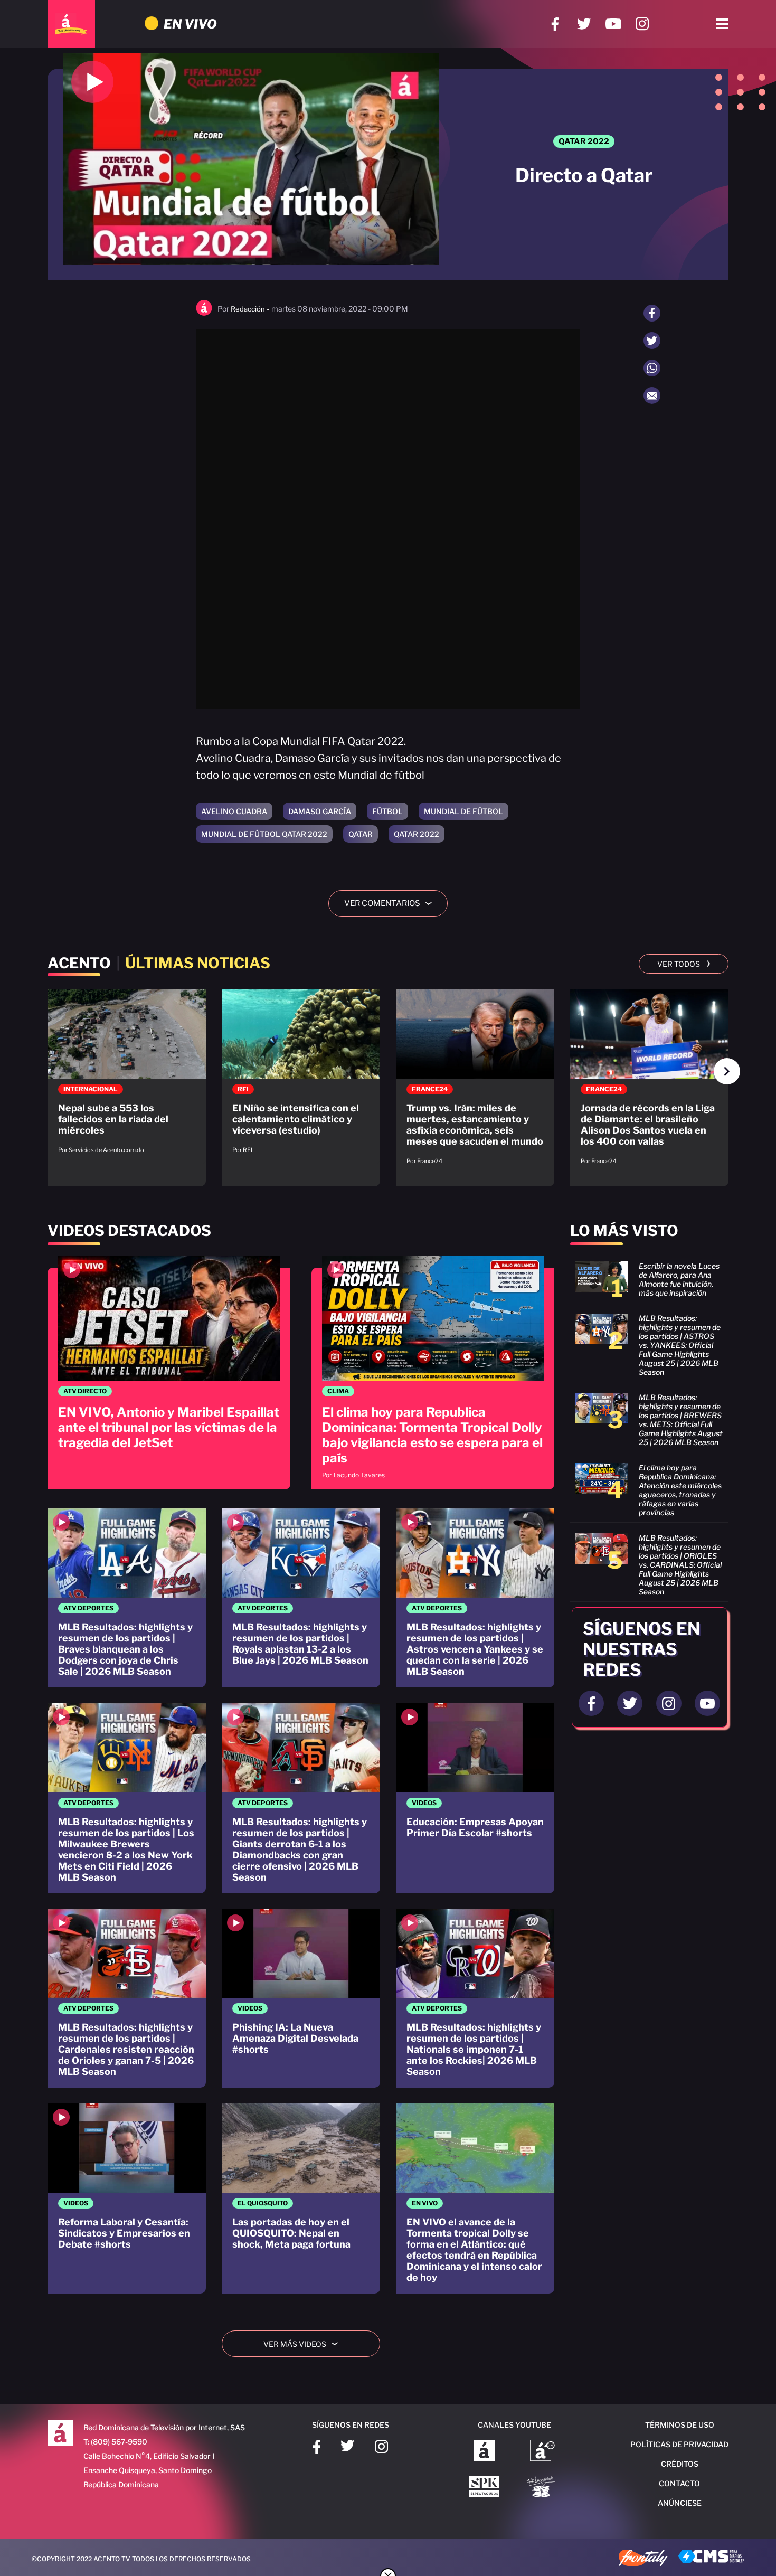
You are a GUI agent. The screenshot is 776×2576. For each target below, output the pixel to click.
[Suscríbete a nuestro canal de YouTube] (613, 24)
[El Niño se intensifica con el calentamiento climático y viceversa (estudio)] (301, 1077)
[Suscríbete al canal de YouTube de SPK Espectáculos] (484, 2488)
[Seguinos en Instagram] (669, 1703)
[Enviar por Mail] (652, 395)
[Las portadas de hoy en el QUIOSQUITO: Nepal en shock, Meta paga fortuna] (301, 2198)
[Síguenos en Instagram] (642, 24)
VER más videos (305, 2344)
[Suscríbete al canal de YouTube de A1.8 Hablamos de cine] (542, 2451)
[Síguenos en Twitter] (584, 24)
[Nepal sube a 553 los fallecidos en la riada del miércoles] (127, 1077)
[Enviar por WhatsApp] (652, 368)
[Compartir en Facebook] (652, 313)
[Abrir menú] (722, 24)
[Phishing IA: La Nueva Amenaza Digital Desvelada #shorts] (301, 1999)
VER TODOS (684, 963)
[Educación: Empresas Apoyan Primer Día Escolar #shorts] (475, 1798)
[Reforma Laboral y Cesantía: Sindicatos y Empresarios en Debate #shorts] (127, 2198)
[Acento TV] (71, 24)
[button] (727, 1071)
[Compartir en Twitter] (652, 341)
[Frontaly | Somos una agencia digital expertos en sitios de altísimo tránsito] (643, 2559)
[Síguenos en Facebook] (555, 24)
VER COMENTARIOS (392, 903)
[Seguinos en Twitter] (630, 1703)
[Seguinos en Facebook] (591, 1703)
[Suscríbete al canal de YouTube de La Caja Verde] (543, 2488)
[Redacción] (204, 313)
